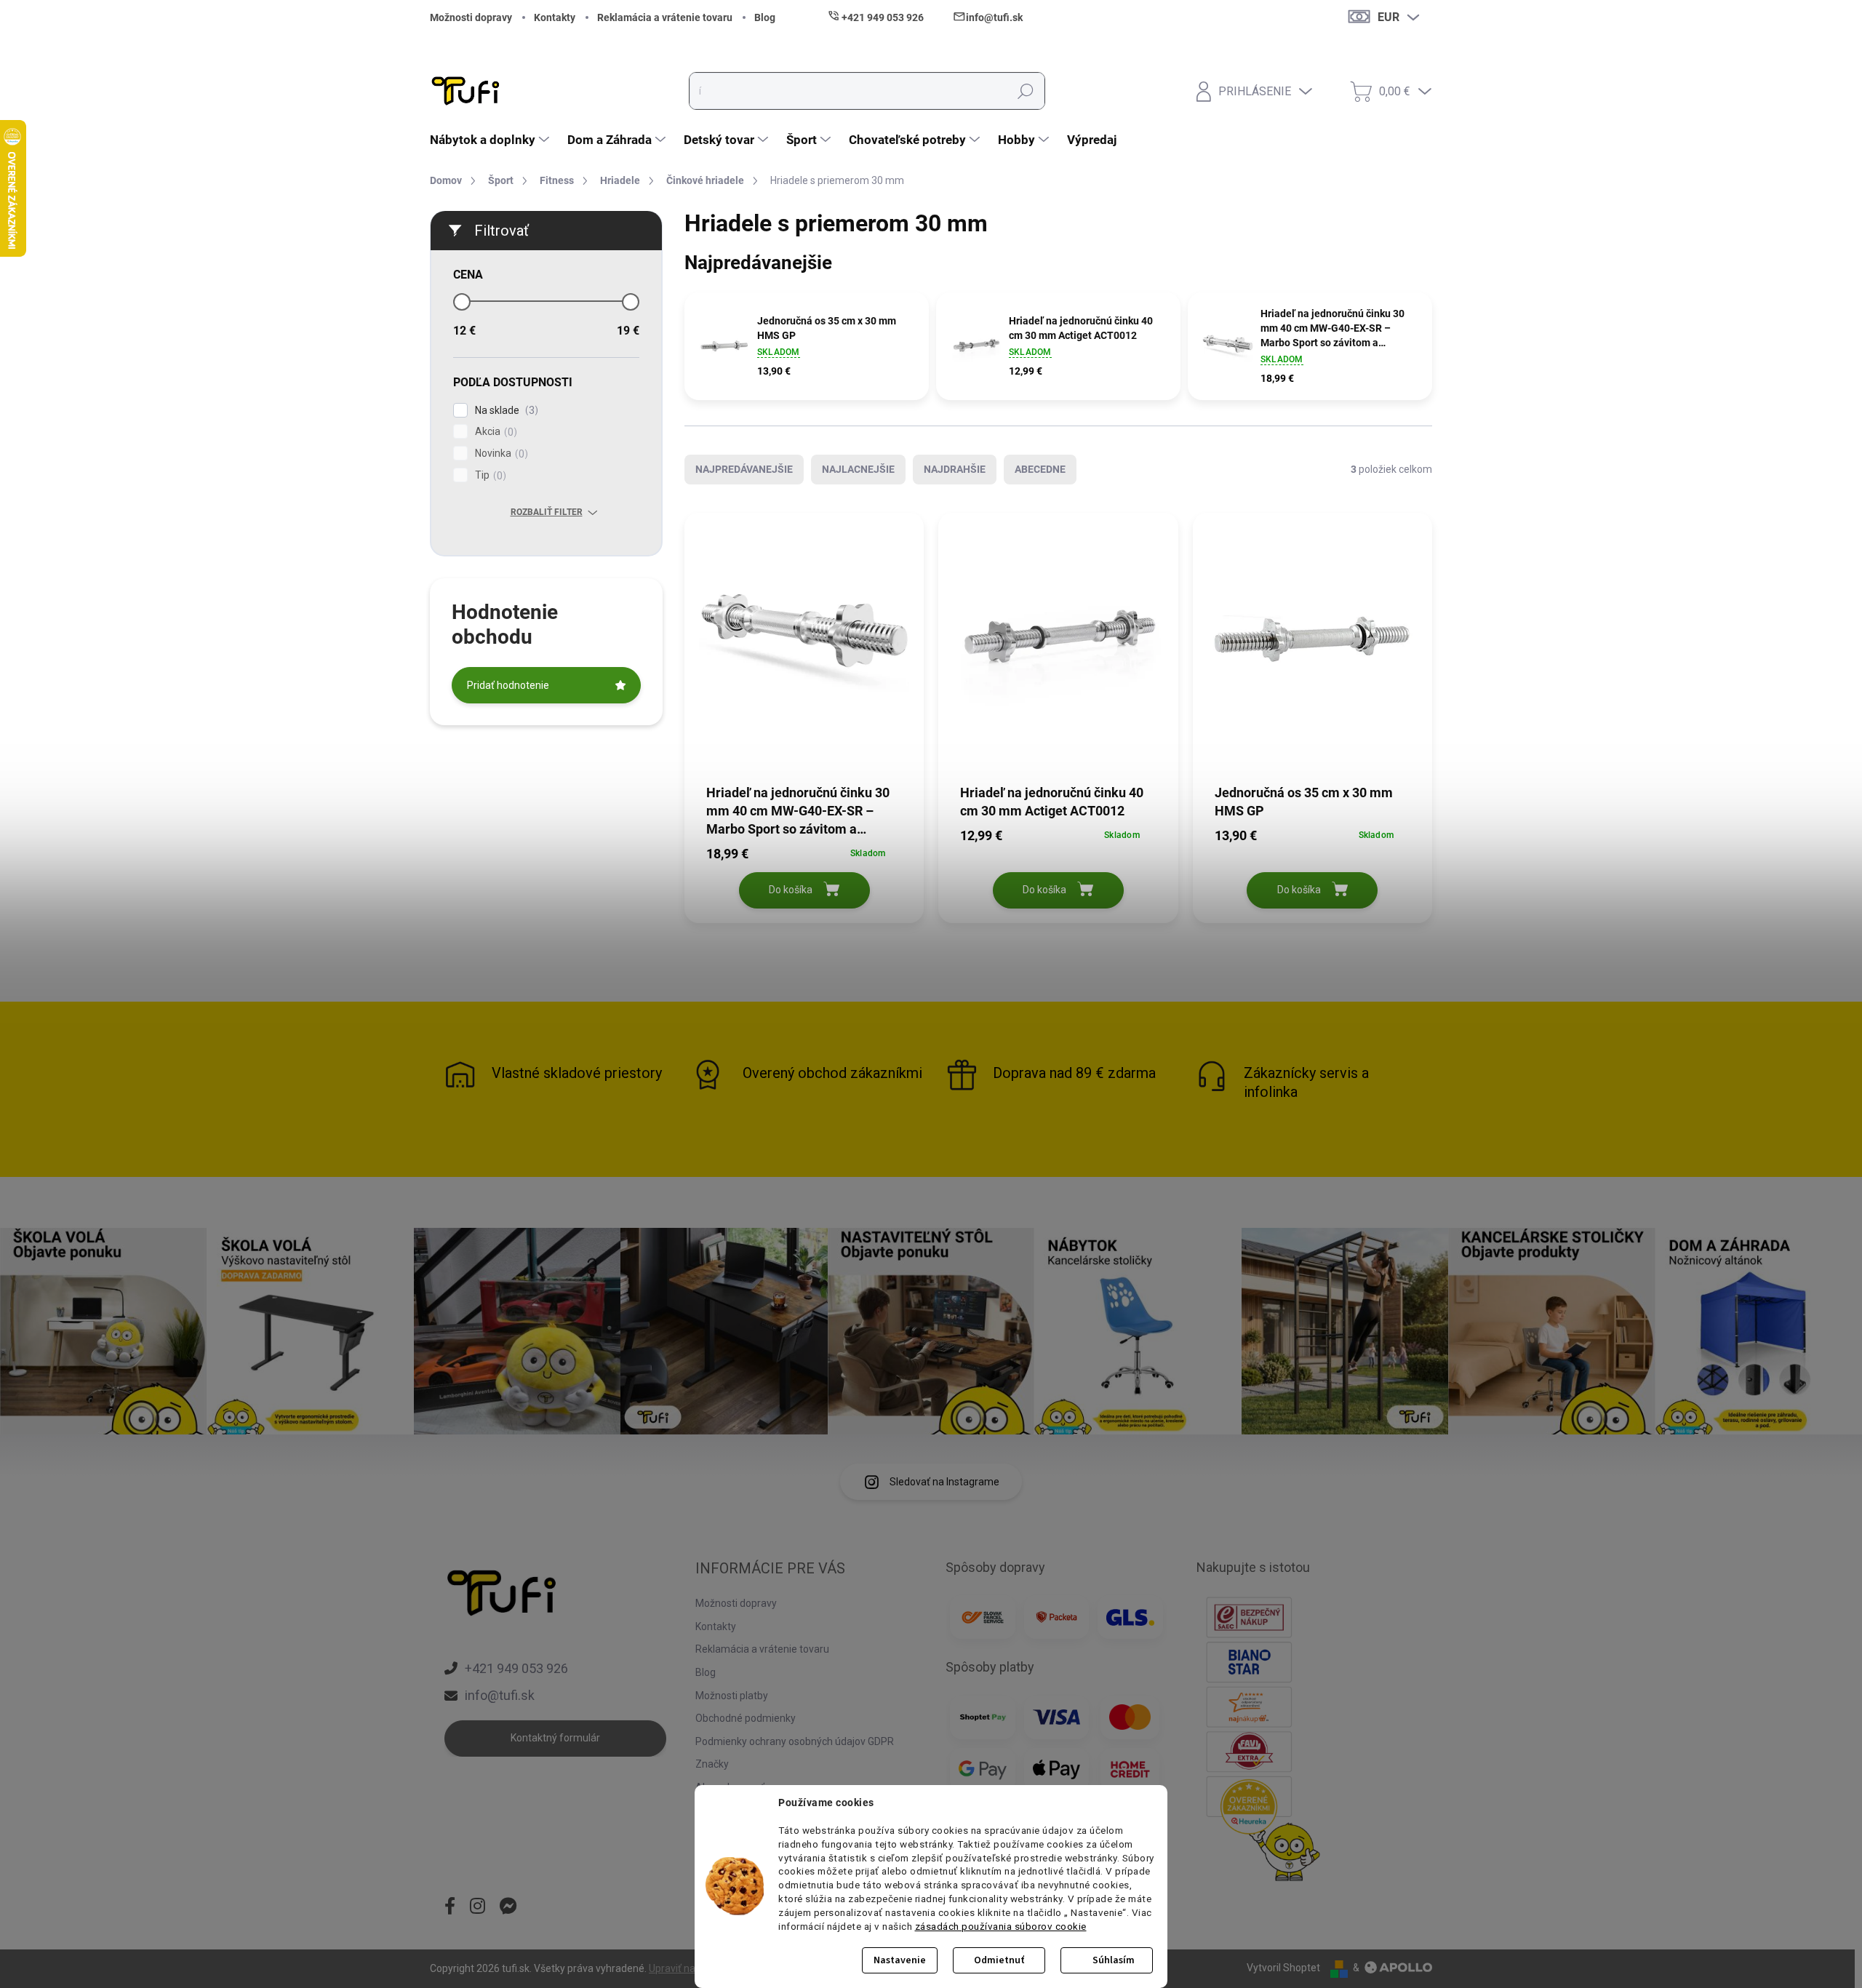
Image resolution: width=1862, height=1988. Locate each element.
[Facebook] (450, 1907)
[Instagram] (478, 1907)
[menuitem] (491, 140)
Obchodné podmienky (746, 1718)
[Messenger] (508, 1907)
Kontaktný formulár (555, 1738)
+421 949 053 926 (516, 1668)
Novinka (500, 454)
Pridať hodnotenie (508, 685)
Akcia (494, 432)
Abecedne (1040, 469)
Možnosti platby (732, 1696)
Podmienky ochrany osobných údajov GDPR (795, 1741)
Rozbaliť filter (547, 512)
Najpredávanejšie (744, 469)
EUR (1388, 17)
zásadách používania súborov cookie (1001, 1926)
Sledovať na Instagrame (944, 1482)
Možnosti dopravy (471, 17)
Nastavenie (900, 1960)
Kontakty (555, 17)
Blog (765, 17)
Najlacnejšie (858, 469)
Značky (712, 1764)
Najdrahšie (955, 469)
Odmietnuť (999, 1960)
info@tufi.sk (500, 1695)
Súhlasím (1114, 1960)
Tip (489, 475)
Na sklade (505, 411)
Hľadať (1026, 91)
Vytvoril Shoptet (1283, 1968)
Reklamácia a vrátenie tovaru (665, 17)
